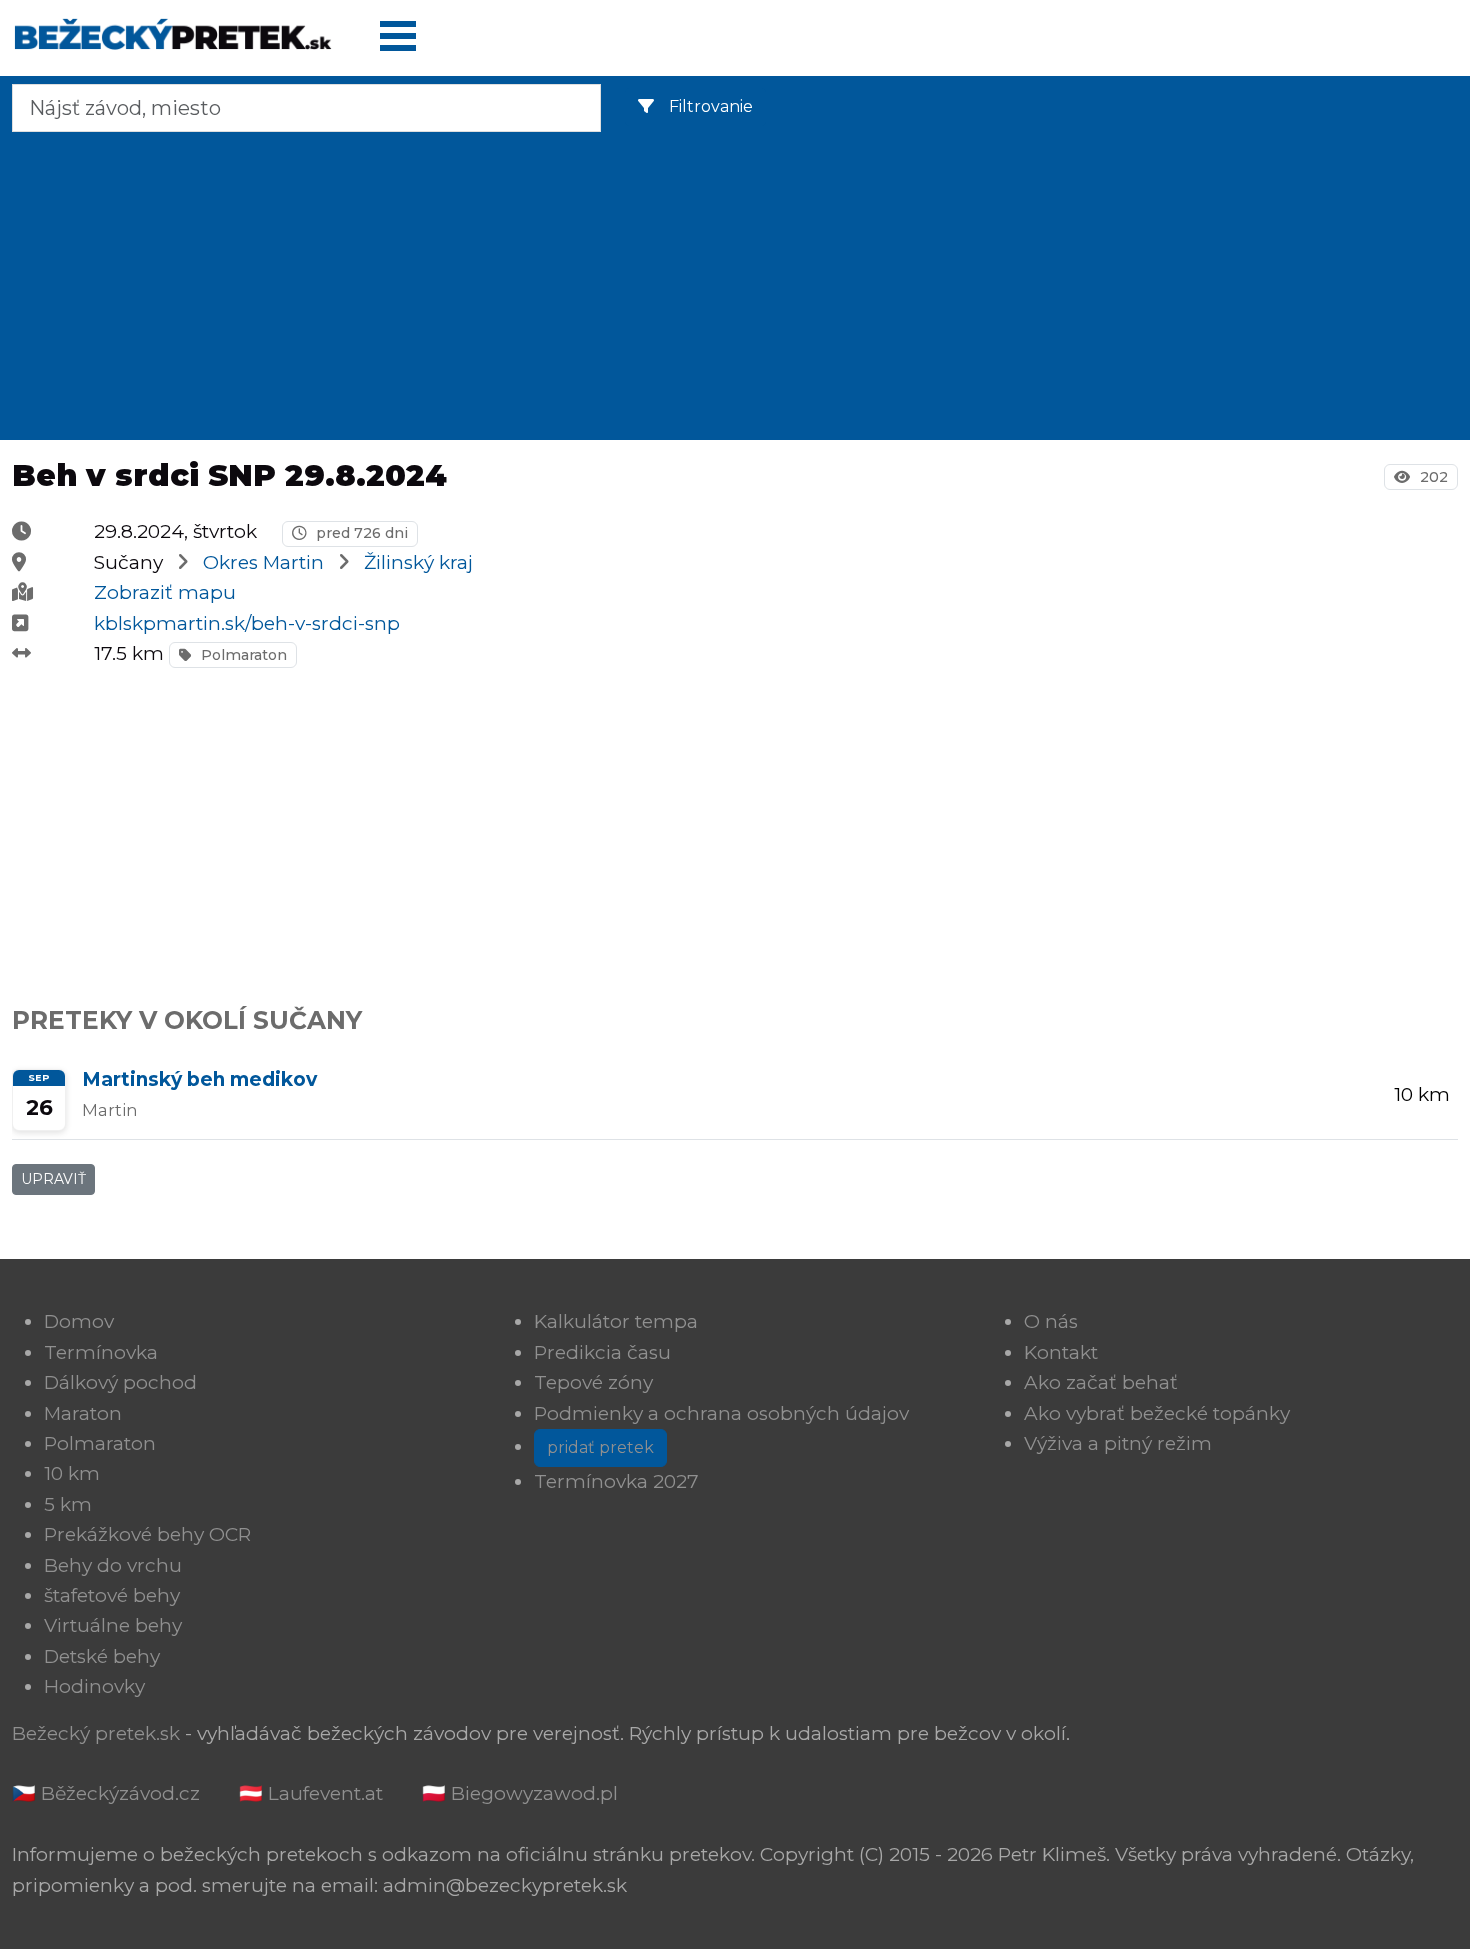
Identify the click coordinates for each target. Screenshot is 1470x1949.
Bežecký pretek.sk (96, 1733)
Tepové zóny (593, 1382)
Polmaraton (242, 655)
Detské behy (102, 1656)
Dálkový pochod (120, 1382)
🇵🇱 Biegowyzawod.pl (520, 1793)
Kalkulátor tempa (616, 1321)
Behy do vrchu (113, 1565)
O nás (1051, 1321)
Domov (79, 1321)
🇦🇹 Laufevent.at (311, 1793)
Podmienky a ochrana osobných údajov (721, 1413)
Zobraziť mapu (165, 592)
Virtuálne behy (113, 1625)
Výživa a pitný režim (1118, 1443)
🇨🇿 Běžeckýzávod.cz (106, 1793)
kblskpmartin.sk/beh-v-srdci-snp (247, 623)
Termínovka (101, 1352)
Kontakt (1061, 1352)
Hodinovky (94, 1686)
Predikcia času (602, 1352)
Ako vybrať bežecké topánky (1157, 1413)
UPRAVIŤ (53, 1179)
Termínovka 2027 (616, 1481)
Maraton (83, 1413)
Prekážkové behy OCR (147, 1534)
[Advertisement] (735, 282)
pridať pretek (600, 1447)
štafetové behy (112, 1595)
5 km (68, 1504)
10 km (72, 1473)
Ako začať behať (1101, 1382)
